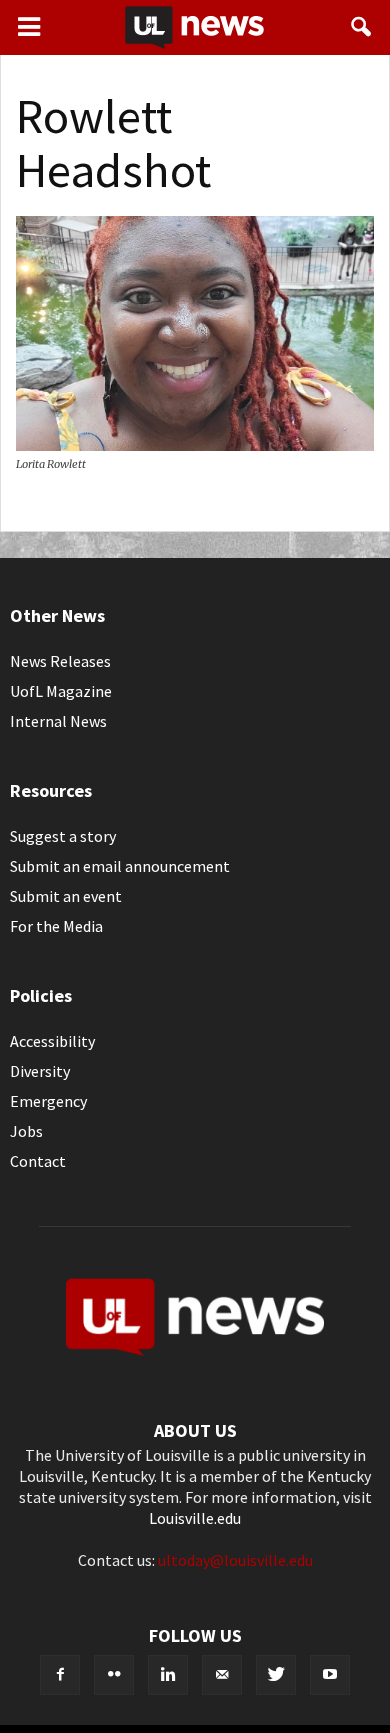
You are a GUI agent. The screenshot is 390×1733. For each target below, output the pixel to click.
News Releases (60, 661)
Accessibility (52, 1041)
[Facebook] (60, 1675)
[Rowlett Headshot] (195, 445)
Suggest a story (63, 836)
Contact (38, 1161)
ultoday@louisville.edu (235, 1560)
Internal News (58, 721)
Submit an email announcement (120, 866)
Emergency (48, 1101)
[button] (362, 27)
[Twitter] (276, 1675)
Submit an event (66, 896)
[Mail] (222, 1675)
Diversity (40, 1071)
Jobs (26, 1131)
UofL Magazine (61, 691)
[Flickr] (114, 1675)
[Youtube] (330, 1675)
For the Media (56, 926)
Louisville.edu (195, 1518)
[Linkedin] (168, 1675)
